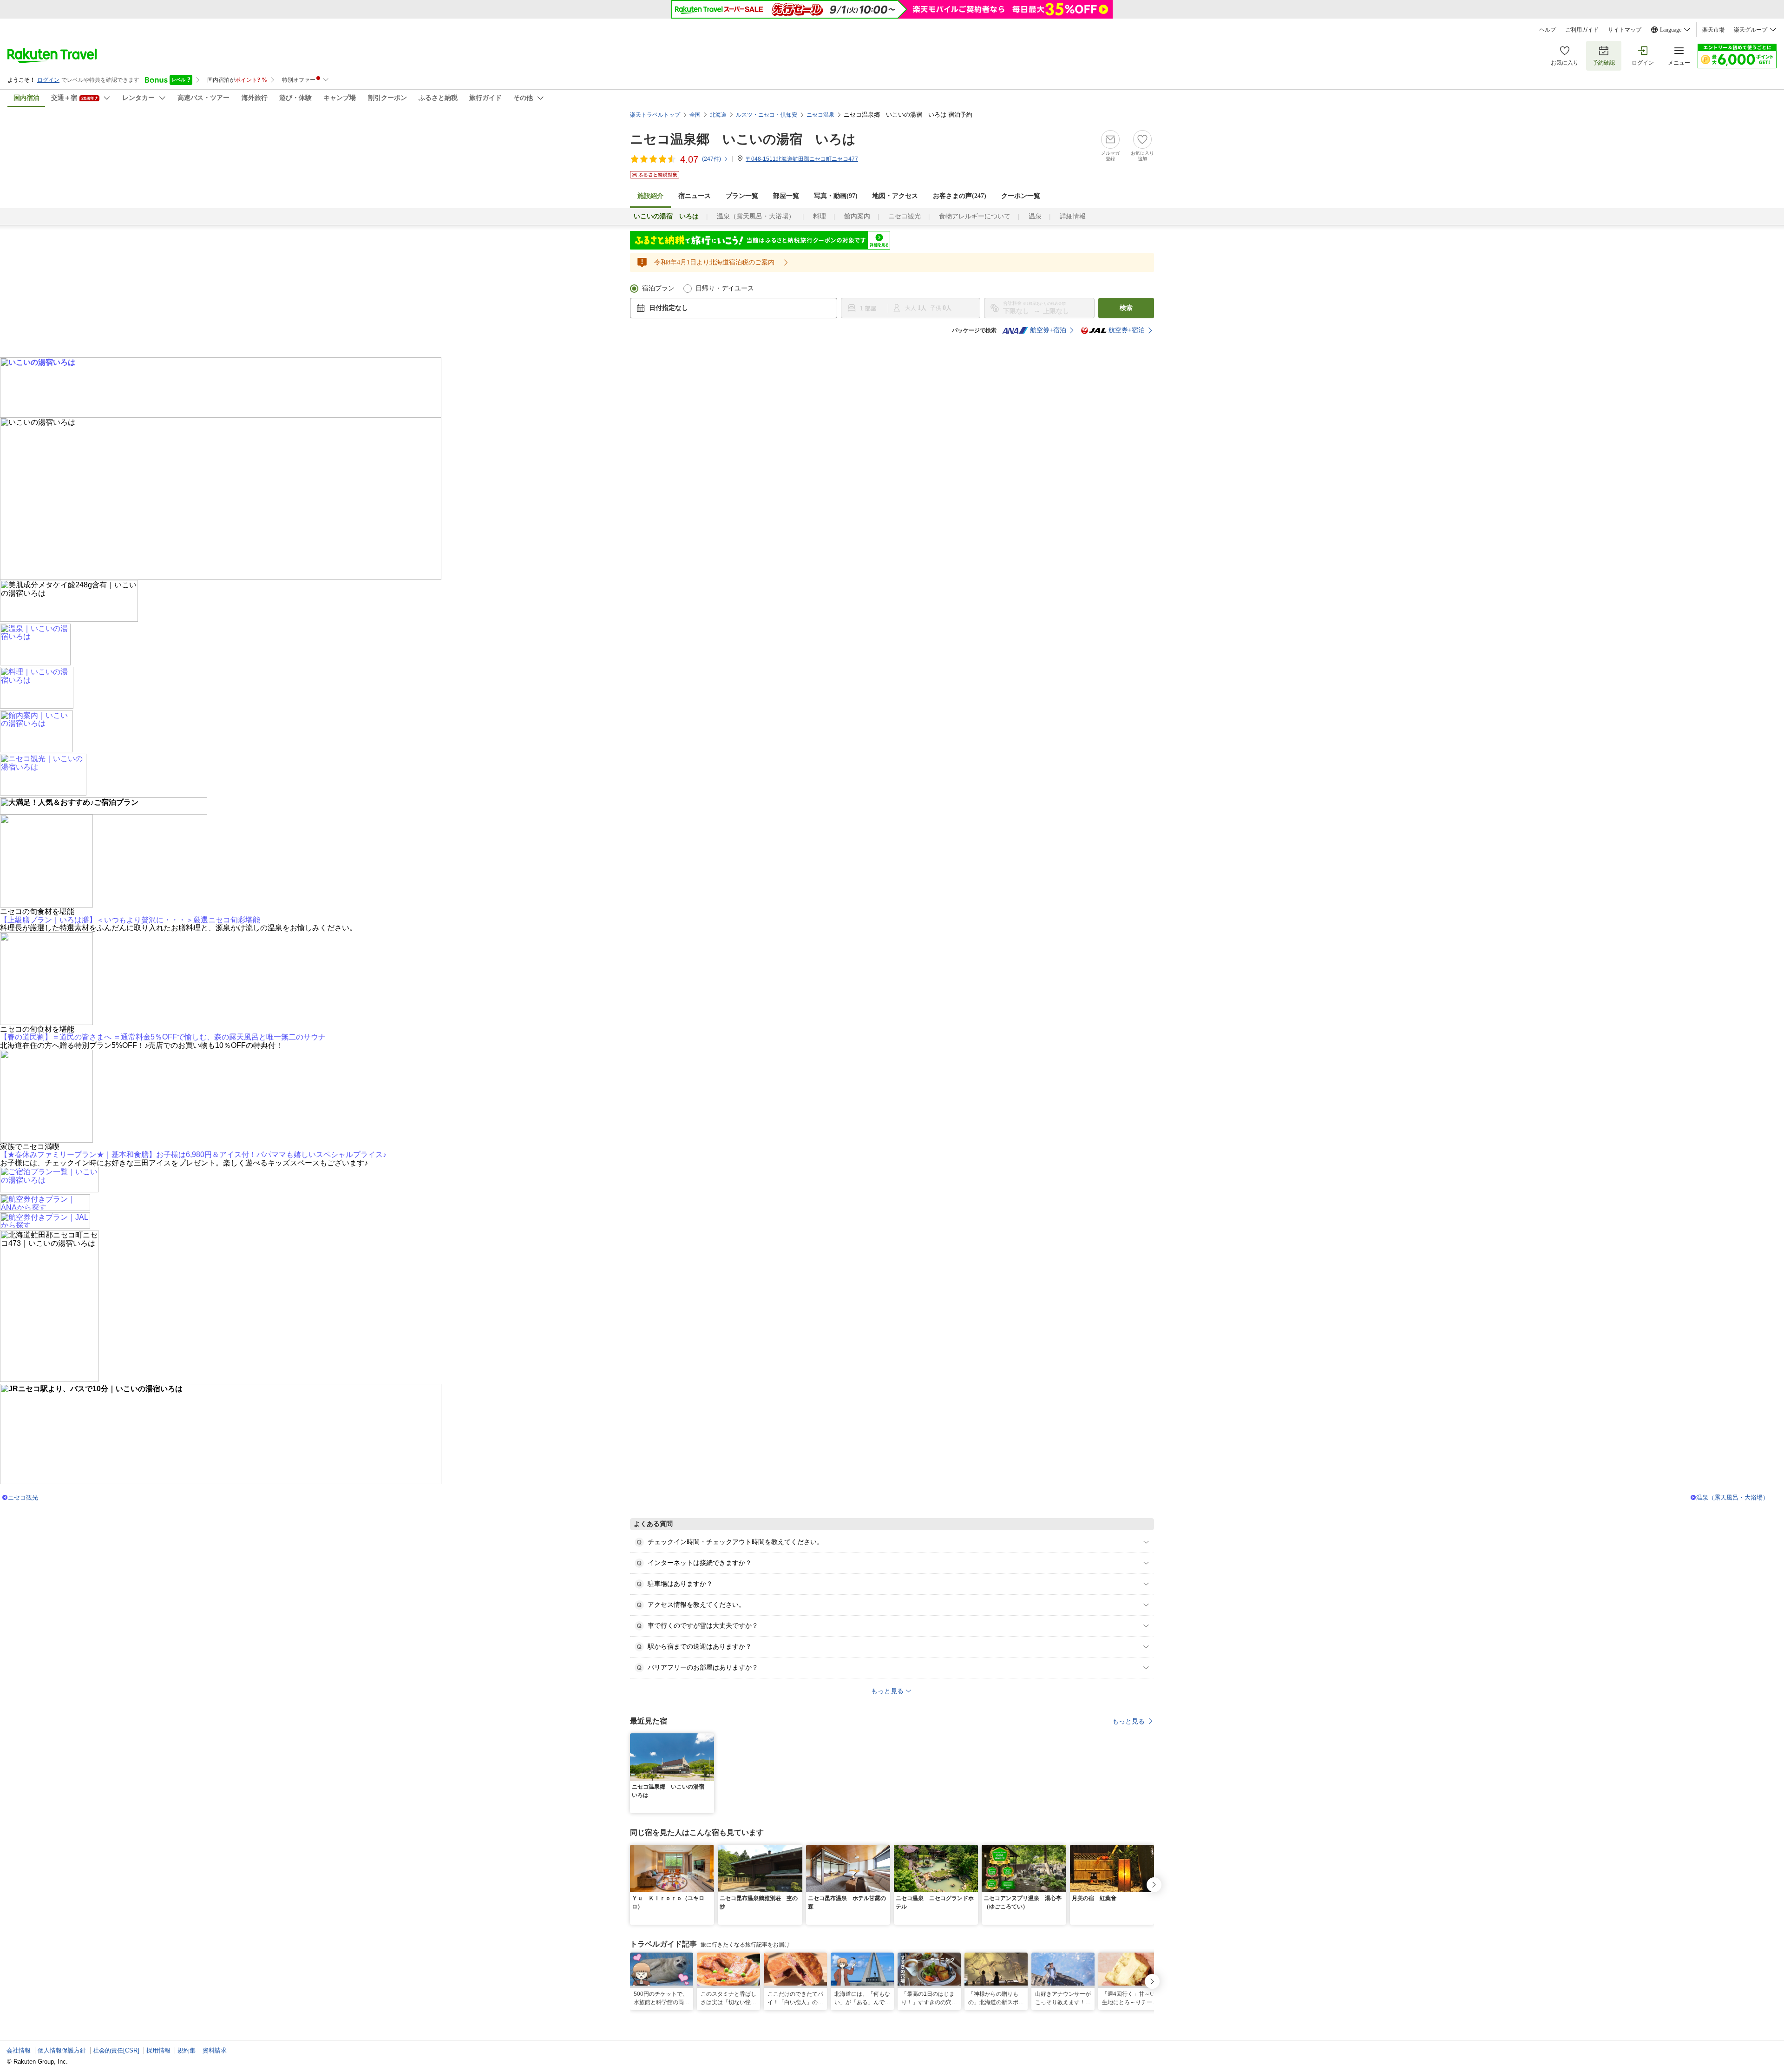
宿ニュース (695, 196)
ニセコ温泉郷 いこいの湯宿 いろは (743, 139)
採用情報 (158, 2050)
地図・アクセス (895, 196)
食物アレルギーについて (975, 216)
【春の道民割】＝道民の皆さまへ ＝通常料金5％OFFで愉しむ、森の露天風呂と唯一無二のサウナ (163, 1037)
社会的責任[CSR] (116, 2050)
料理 (820, 216)
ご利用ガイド (1582, 30)
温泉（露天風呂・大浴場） (756, 216)
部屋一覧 (786, 196)
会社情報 (19, 2050)
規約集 (187, 2050)
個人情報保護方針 (62, 2050)
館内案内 (857, 216)
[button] (708, 1739)
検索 (1126, 308)
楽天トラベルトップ (655, 115)
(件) (712, 159)
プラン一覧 (742, 196)
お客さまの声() (960, 196)
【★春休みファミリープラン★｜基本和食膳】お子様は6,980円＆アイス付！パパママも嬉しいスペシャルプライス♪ (193, 1154)
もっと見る (1128, 1721)
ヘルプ (1548, 30)
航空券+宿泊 (1048, 330)
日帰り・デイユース (725, 288)
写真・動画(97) (836, 196)
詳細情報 (1073, 216)
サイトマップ (1625, 30)
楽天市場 (1713, 30)
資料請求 (215, 2050)
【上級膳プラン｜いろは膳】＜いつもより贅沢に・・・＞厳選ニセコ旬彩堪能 (130, 920)
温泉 (1035, 216)
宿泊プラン (658, 288)
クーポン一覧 (1021, 196)
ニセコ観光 (905, 216)
